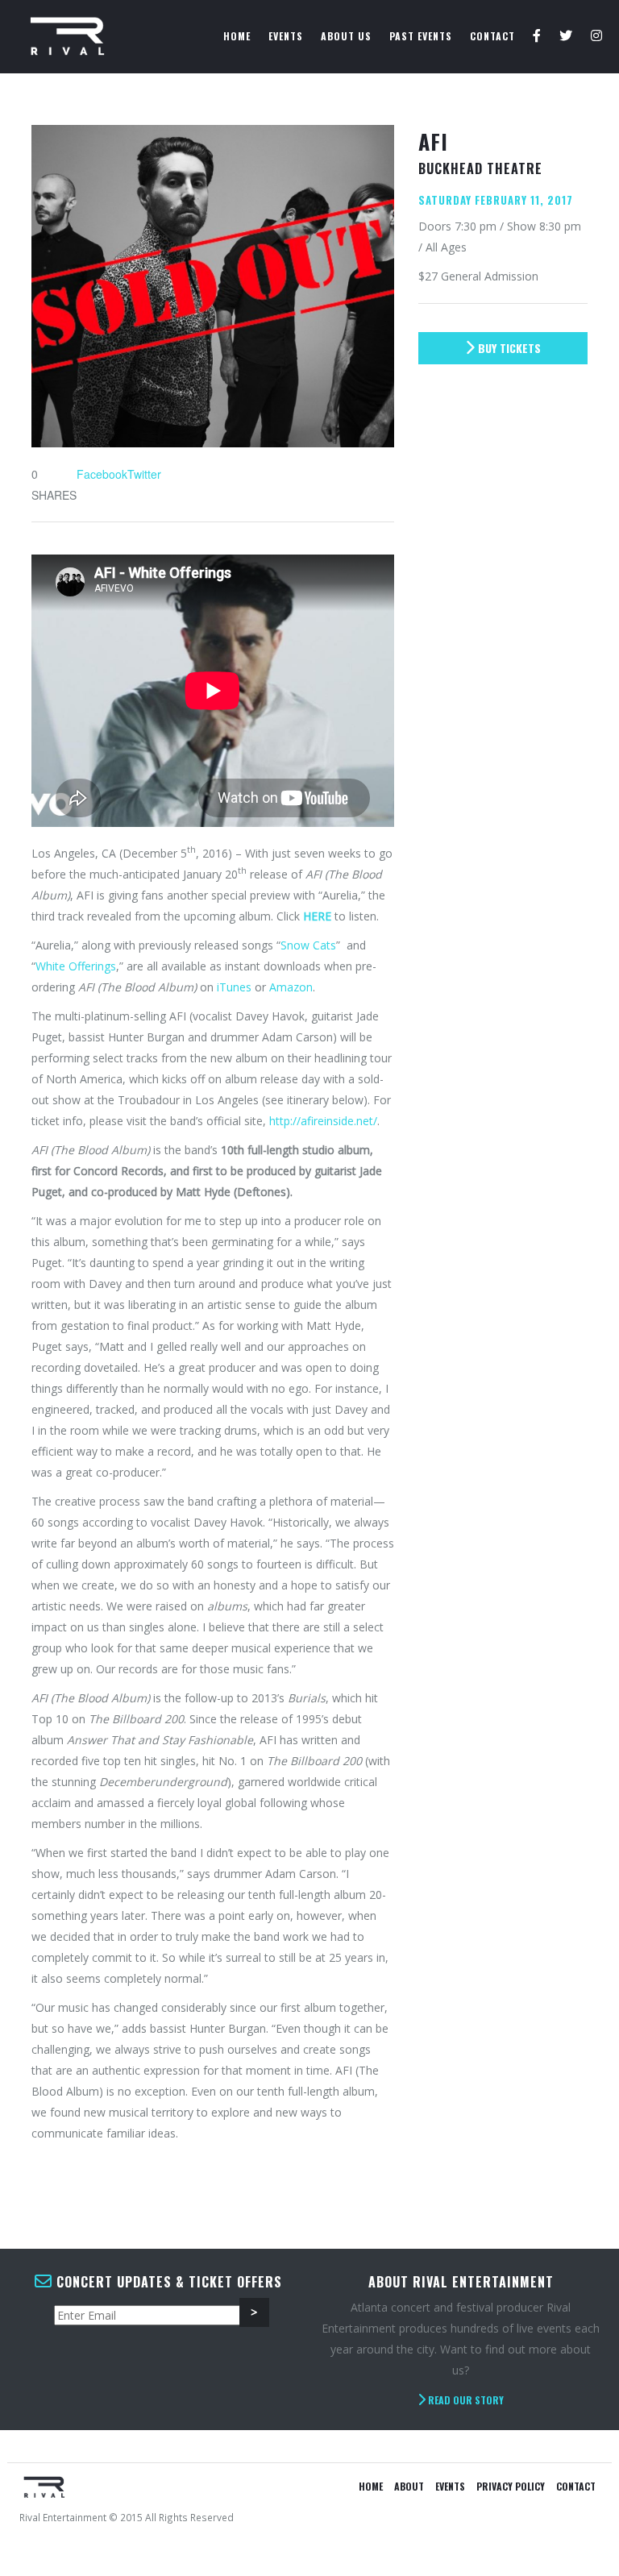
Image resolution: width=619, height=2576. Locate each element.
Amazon (291, 987)
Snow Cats (308, 945)
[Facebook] (537, 36)
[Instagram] (597, 36)
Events (286, 36)
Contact (492, 36)
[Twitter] (566, 36)
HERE (317, 916)
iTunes (234, 987)
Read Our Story (465, 2400)
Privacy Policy (511, 2486)
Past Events (421, 36)
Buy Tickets (508, 348)
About (409, 2486)
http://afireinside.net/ (323, 1121)
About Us (346, 36)
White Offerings (76, 966)
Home (237, 36)
